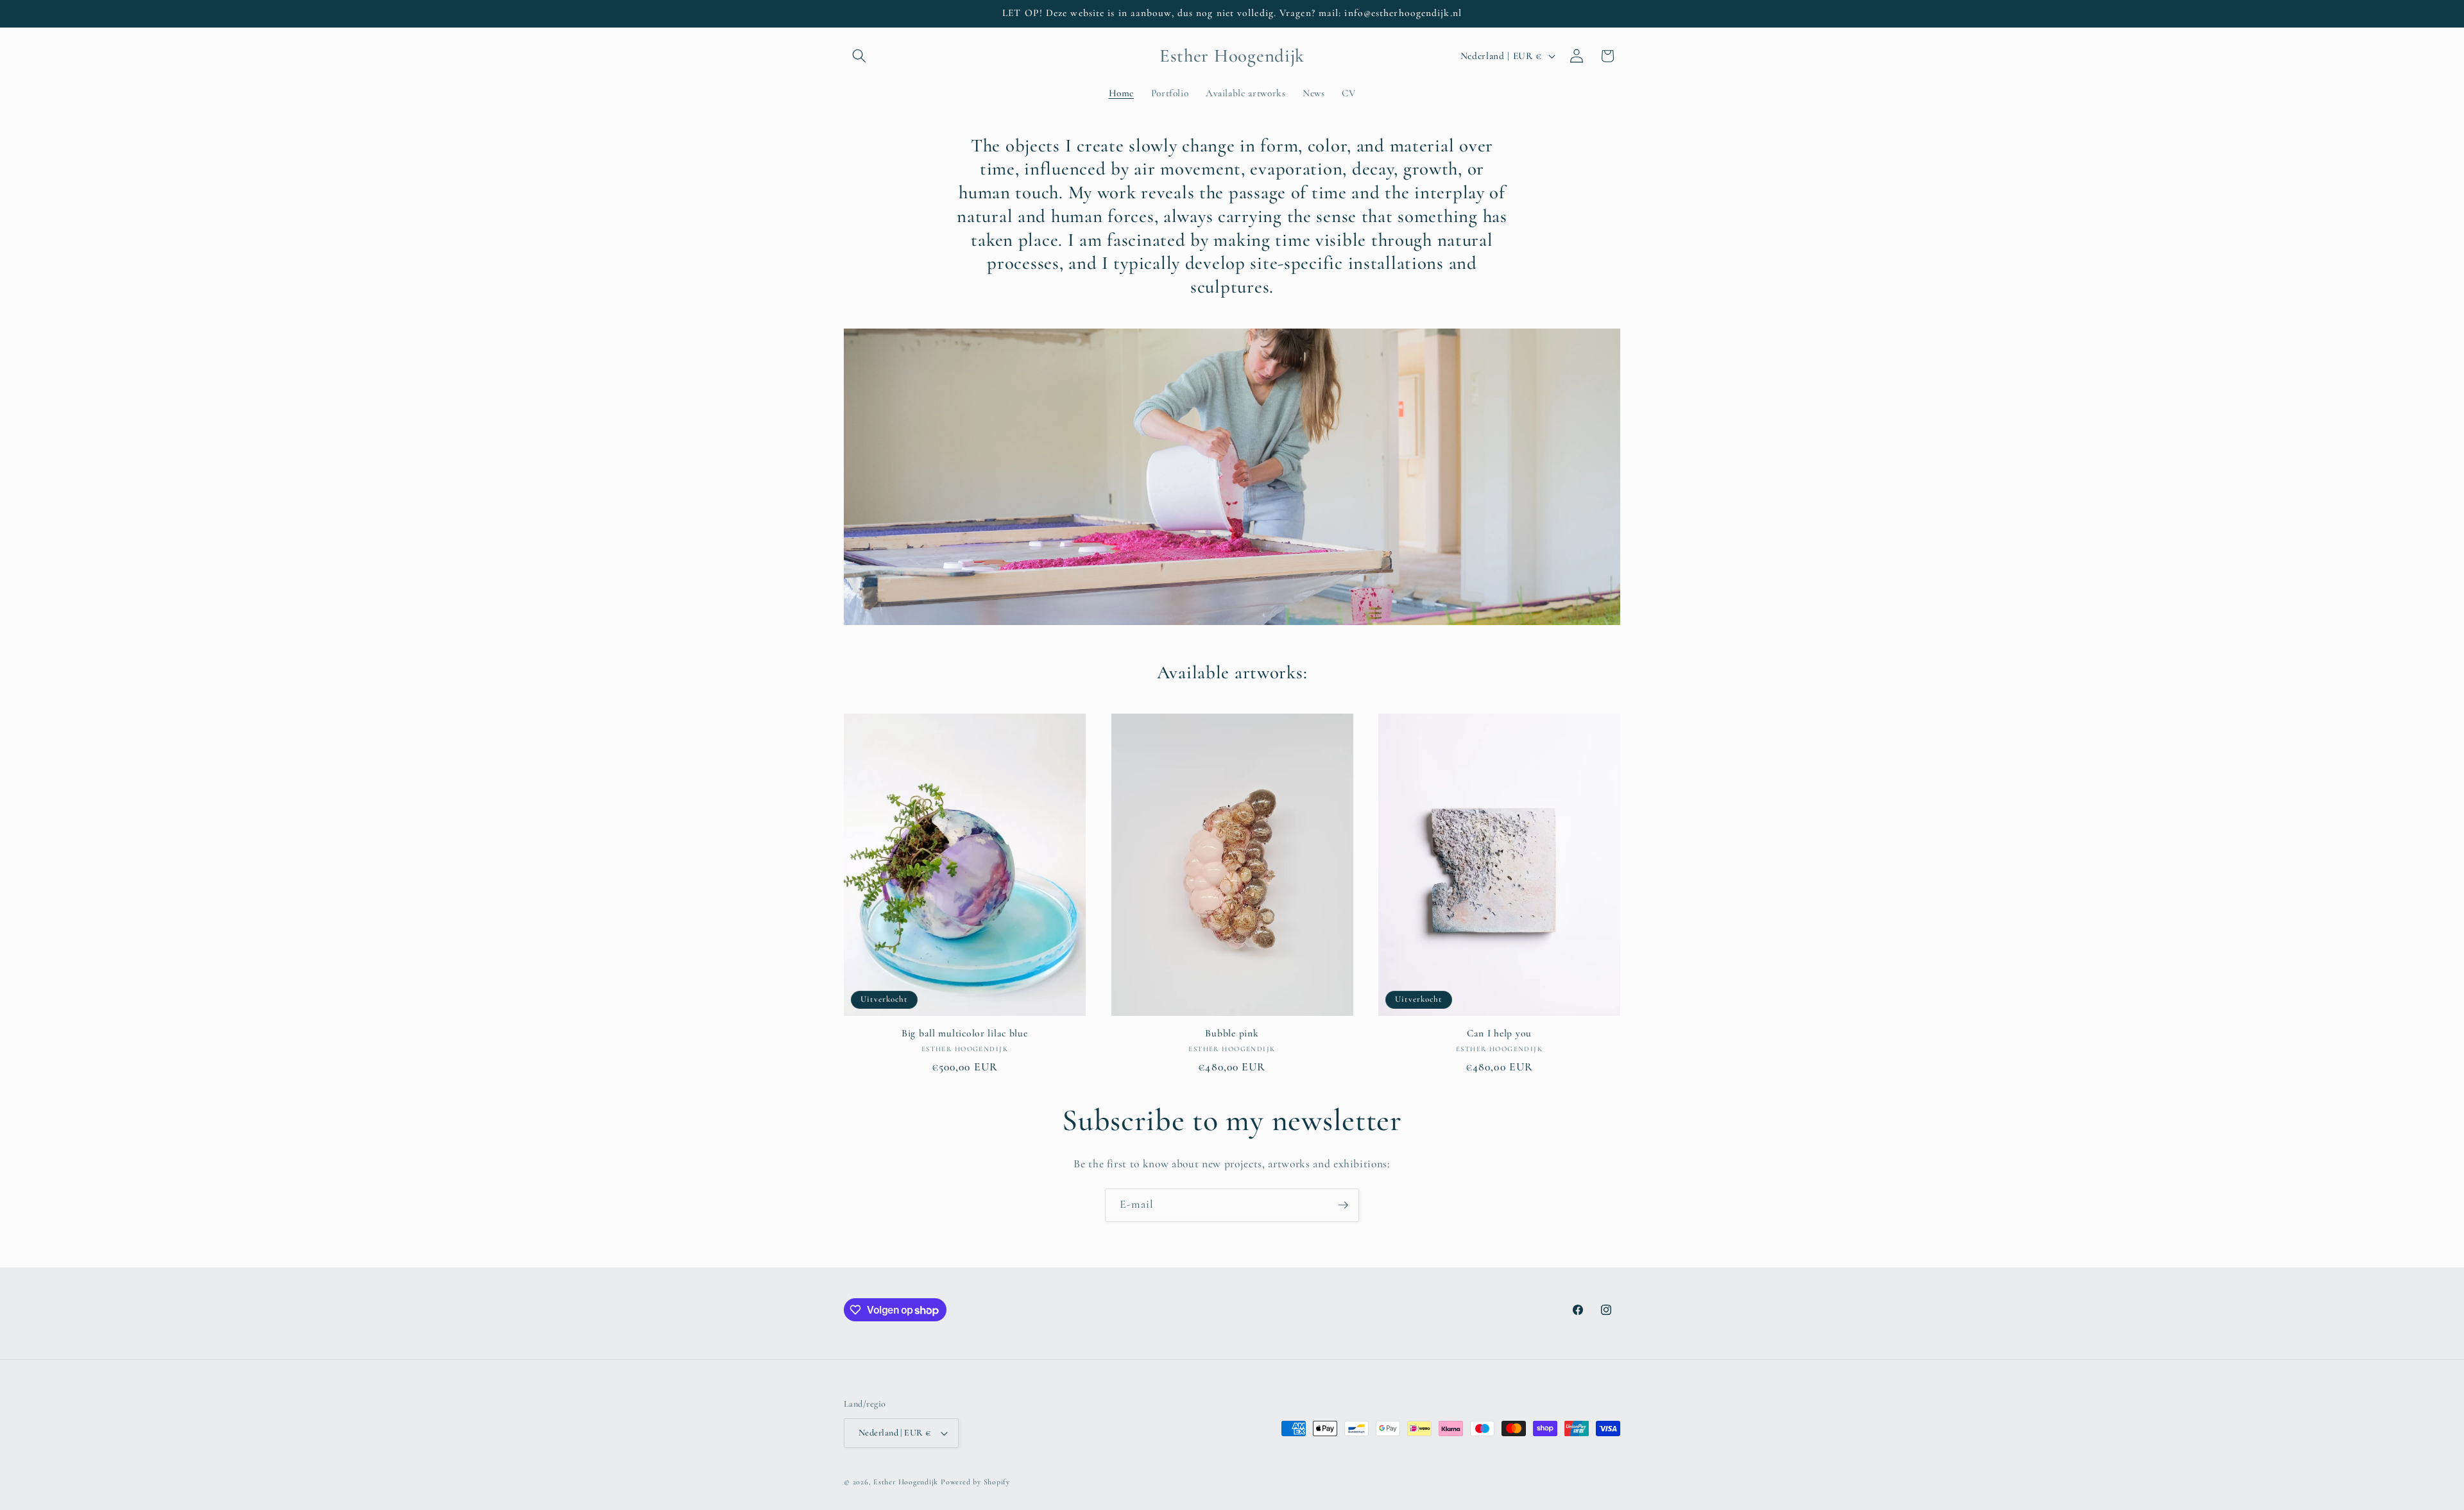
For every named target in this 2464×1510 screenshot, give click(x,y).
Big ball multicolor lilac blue (965, 1033)
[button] (859, 56)
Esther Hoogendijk (906, 1482)
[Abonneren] (1343, 1205)
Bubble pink (1232, 1033)
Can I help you (1499, 1033)
